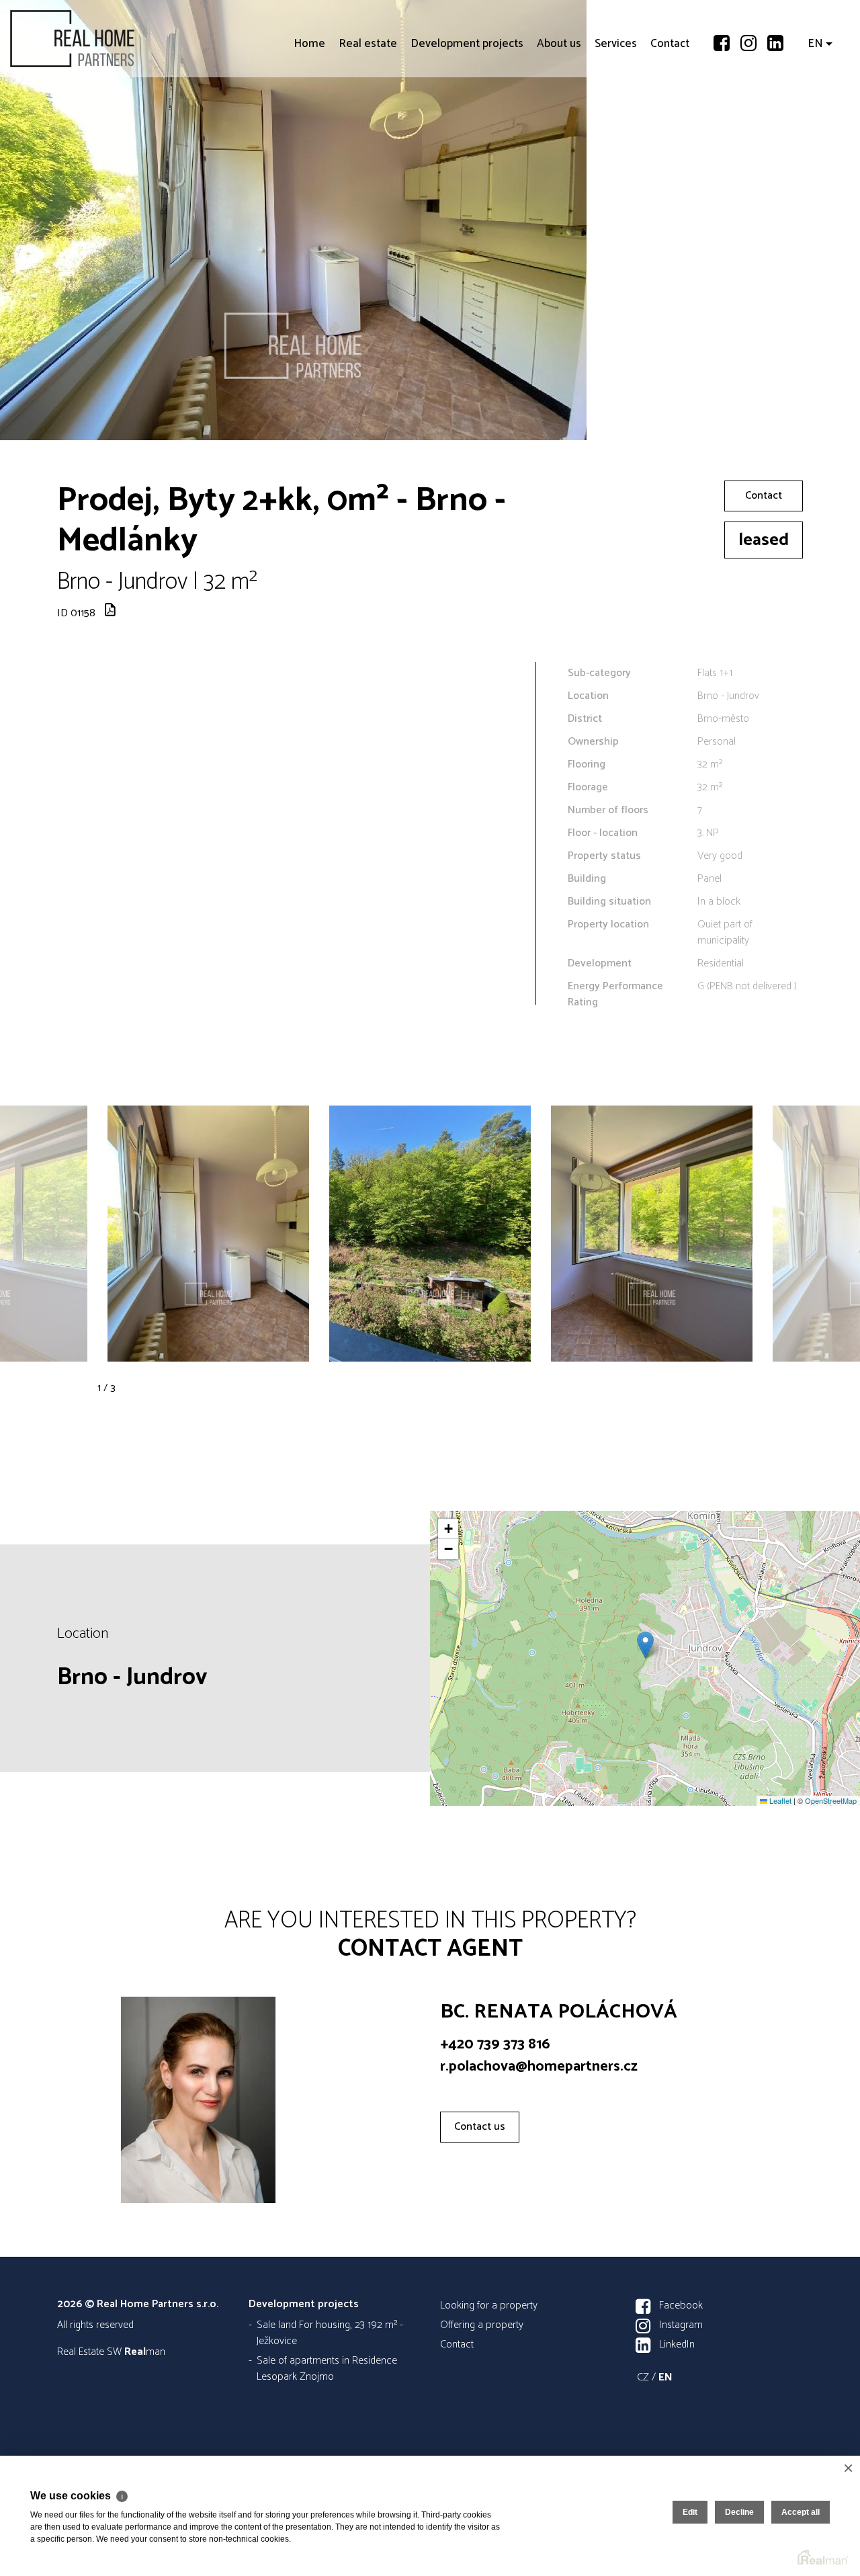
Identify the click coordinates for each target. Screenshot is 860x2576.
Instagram (681, 2325)
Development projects (467, 121)
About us (559, 121)
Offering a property (482, 2325)
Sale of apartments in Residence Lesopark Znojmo (327, 2369)
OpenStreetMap (831, 1800)
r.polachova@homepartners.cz (539, 2067)
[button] (645, 1645)
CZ (643, 2377)
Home (309, 121)
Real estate (368, 121)
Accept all (801, 2512)
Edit (690, 2512)
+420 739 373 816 (495, 2044)
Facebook (681, 2305)
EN (815, 121)
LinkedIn (677, 2344)
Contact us (480, 2127)
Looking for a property (489, 2305)
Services (616, 121)
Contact (670, 121)
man (145, 2352)
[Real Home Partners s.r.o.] (111, 39)
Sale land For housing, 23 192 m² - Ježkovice (330, 2333)
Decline (739, 2512)
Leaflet (779, 1800)
